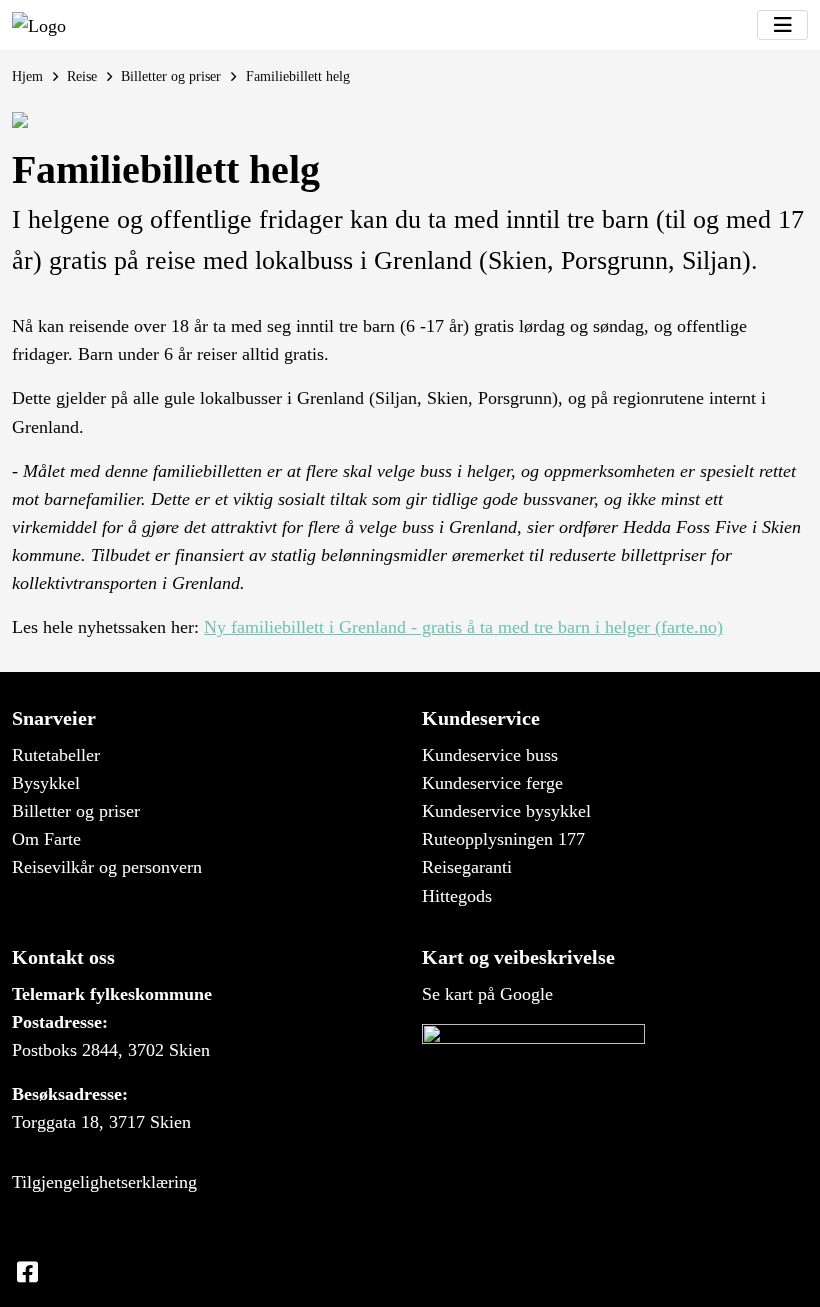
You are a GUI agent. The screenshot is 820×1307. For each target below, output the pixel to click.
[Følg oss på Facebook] (27, 1273)
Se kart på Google (487, 994)
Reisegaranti (467, 867)
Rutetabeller (56, 755)
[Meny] (782, 25)
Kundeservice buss (490, 755)
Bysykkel (46, 783)
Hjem (27, 76)
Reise (82, 76)
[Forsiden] (39, 25)
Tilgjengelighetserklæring (104, 1182)
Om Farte (46, 839)
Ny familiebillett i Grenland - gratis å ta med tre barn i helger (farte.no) (463, 627)
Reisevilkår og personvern (107, 867)
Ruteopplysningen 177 (503, 839)
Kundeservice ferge (492, 783)
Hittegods (457, 896)
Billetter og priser (171, 76)
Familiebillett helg (298, 76)
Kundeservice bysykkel (506, 811)
